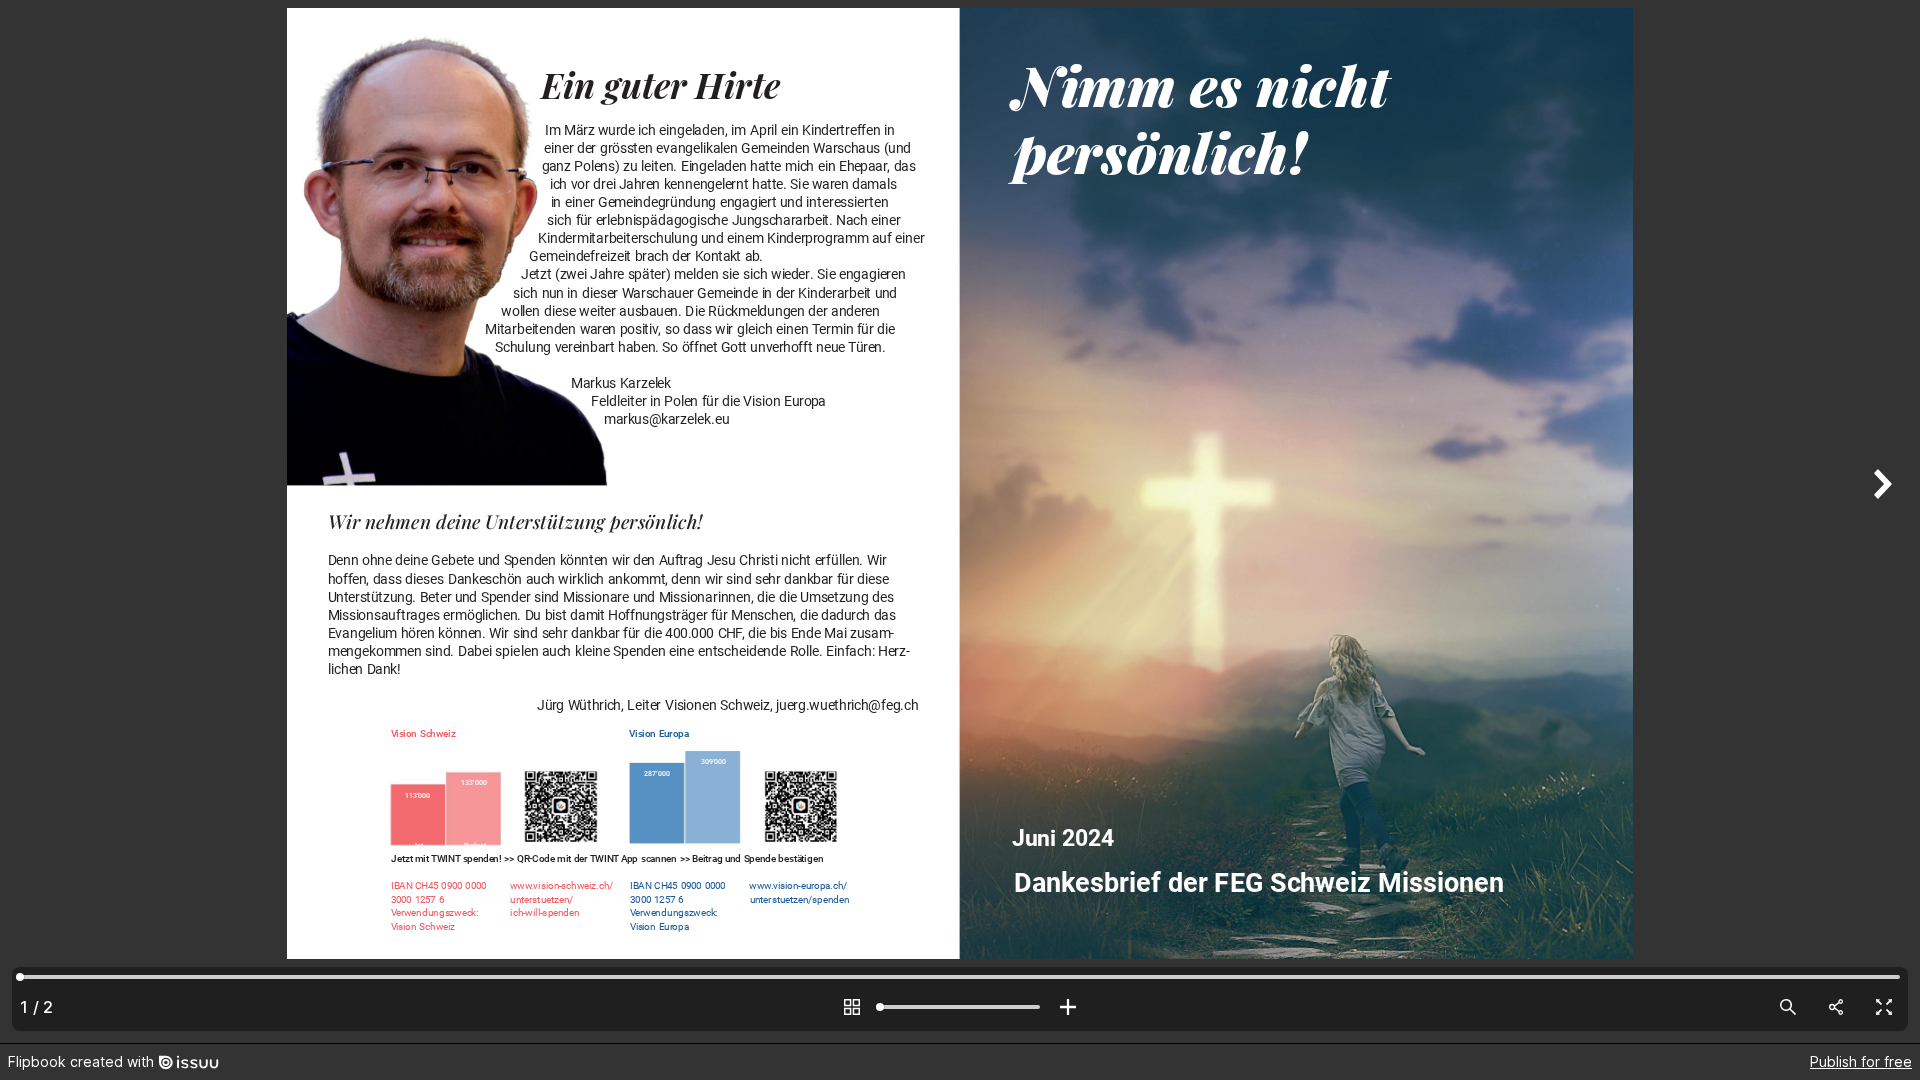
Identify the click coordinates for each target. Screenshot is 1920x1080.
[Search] (1788, 1007)
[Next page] (1880, 521)
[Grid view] (852, 1007)
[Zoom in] (1068, 1007)
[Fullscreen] (1884, 1007)
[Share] (1836, 1007)
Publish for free (1861, 1061)
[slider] (960, 1007)
